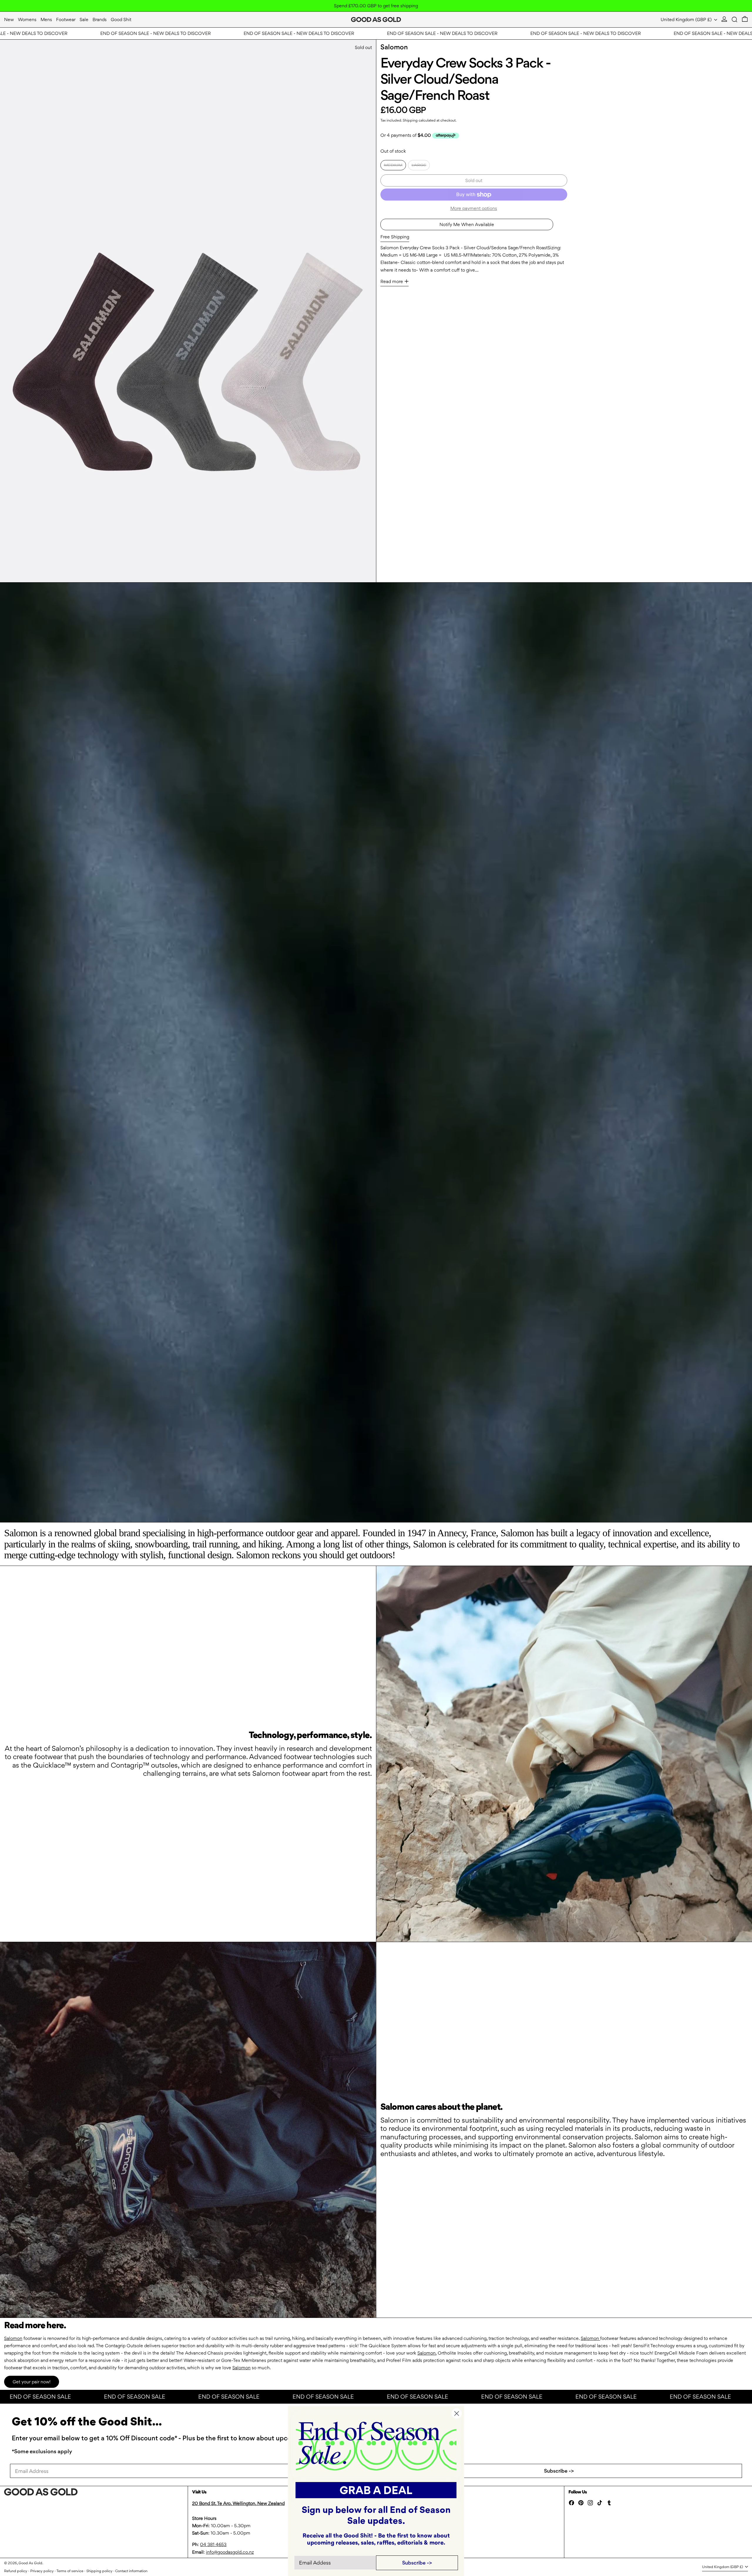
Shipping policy (99, 2571)
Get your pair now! (32, 2382)
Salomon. (427, 2353)
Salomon (394, 47)
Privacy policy (42, 2571)
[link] (376, 2445)
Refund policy (16, 2571)
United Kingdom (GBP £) (687, 20)
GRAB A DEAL (376, 2490)
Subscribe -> (559, 2471)
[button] (735, 20)
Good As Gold (30, 2563)
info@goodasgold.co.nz (230, 2552)
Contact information (131, 2571)
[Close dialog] (457, 2413)
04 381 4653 (213, 2544)
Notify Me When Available (467, 224)
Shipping (410, 120)
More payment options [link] (474, 208)
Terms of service (70, 2571)
